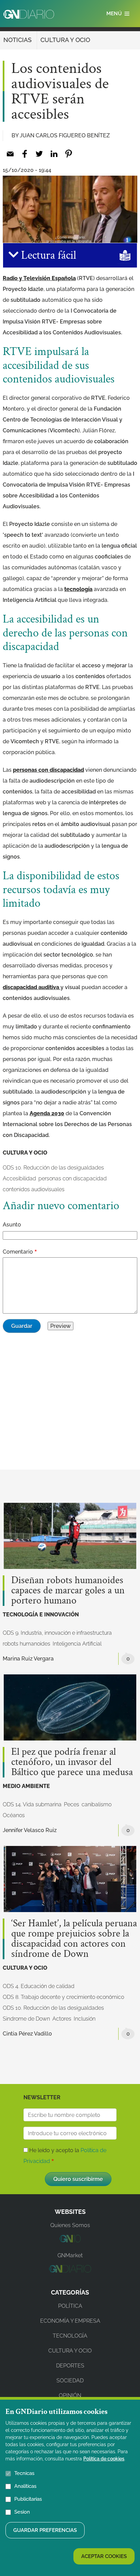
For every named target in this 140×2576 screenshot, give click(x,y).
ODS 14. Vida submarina (32, 1804)
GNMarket (70, 2255)
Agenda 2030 (47, 1113)
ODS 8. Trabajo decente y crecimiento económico (63, 1997)
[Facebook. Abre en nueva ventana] (25, 154)
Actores (62, 2019)
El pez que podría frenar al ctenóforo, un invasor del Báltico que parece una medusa (72, 1762)
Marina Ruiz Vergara (28, 1659)
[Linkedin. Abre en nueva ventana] (54, 154)
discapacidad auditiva (32, 987)
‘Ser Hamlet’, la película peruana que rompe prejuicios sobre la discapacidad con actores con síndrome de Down (74, 1939)
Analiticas (25, 2486)
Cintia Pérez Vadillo (27, 2034)
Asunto (12, 1225)
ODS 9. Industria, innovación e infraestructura (57, 1633)
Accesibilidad (19, 1178)
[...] (70, 2240)
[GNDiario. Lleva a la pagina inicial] (29, 14)
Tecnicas (24, 2473)
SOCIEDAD (70, 2381)
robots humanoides (27, 1644)
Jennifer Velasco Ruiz (30, 1830)
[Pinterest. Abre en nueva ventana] (68, 154)
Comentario (18, 1252)
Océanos (14, 1815)
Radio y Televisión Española (39, 278)
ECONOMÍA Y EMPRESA (70, 2321)
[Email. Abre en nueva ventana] (10, 154)
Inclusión (85, 2019)
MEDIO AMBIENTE (26, 1786)
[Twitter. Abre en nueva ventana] (39, 154)
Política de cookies (104, 2459)
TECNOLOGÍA (70, 2336)
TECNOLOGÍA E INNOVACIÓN (41, 1615)
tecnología (78, 589)
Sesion (22, 2512)
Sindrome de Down (26, 2019)
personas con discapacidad (48, 770)
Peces (72, 1804)
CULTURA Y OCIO (65, 40)
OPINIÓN (70, 2395)
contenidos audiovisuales (34, 1189)
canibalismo (97, 1804)
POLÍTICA (70, 2306)
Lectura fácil (47, 255)
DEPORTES (70, 2366)
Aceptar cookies (104, 2556)
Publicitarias (28, 2499)
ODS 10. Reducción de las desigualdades (53, 1168)
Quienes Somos (70, 2225)
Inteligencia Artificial (77, 1644)
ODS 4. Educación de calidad (39, 1986)
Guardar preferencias (45, 2530)
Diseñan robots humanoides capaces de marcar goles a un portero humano (68, 1591)
